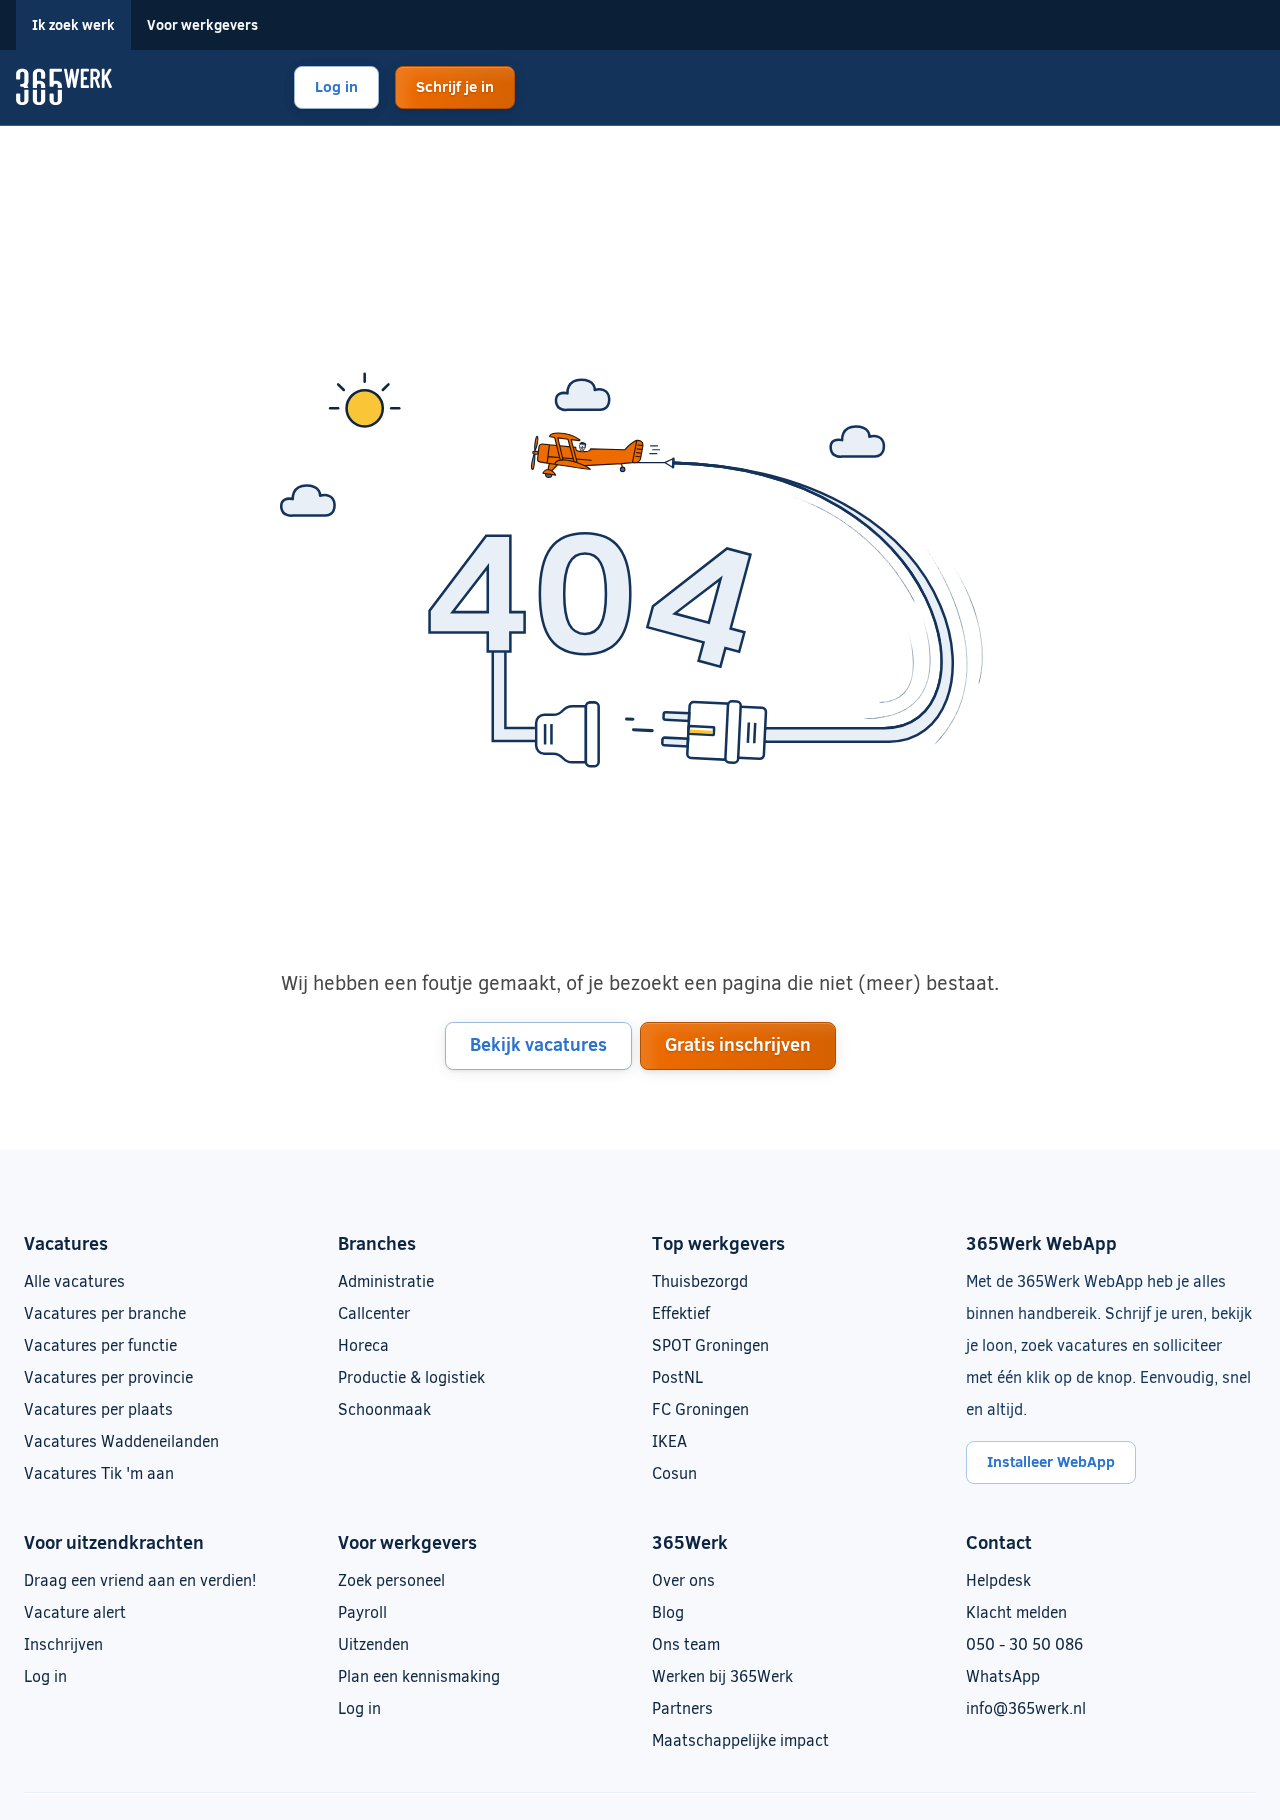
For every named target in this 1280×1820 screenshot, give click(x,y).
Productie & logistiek (411, 1376)
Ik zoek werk (73, 24)
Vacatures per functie (100, 1344)
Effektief (681, 1312)
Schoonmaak (384, 1408)
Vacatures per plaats (98, 1408)
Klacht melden (1016, 1611)
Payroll (362, 1611)
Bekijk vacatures (538, 1044)
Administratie (386, 1280)
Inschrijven (63, 1643)
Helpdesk (998, 1579)
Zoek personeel (391, 1579)
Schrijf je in (455, 86)
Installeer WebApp (1051, 1461)
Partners (682, 1707)
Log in (336, 86)
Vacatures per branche (105, 1312)
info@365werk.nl (1026, 1707)
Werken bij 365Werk (722, 1675)
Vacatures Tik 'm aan (99, 1472)
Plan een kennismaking (419, 1675)
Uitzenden (373, 1643)
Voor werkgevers (202, 24)
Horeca (363, 1344)
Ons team (686, 1643)
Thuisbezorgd (700, 1280)
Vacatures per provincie (108, 1376)
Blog (668, 1611)
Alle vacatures (74, 1280)
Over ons (683, 1579)
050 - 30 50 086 (1024, 1643)
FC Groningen (700, 1408)
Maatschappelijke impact (740, 1739)
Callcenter (374, 1312)
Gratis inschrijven (738, 1044)
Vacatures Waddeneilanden (121, 1440)
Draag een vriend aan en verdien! (140, 1579)
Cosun (674, 1472)
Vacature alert (75, 1611)
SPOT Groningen (710, 1344)
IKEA (669, 1440)
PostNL (677, 1376)
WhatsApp (1003, 1675)
